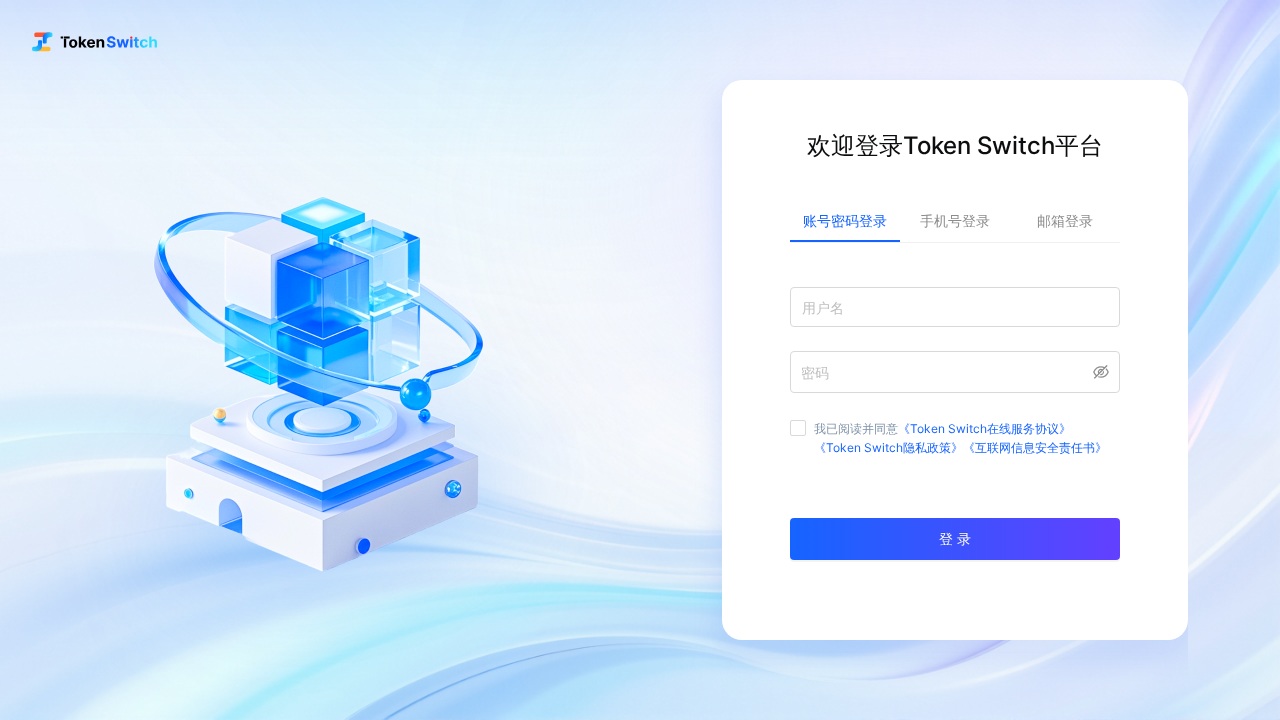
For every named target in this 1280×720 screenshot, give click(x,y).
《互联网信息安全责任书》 (1035, 447)
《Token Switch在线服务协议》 (984, 428)
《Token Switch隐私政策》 (888, 447)
